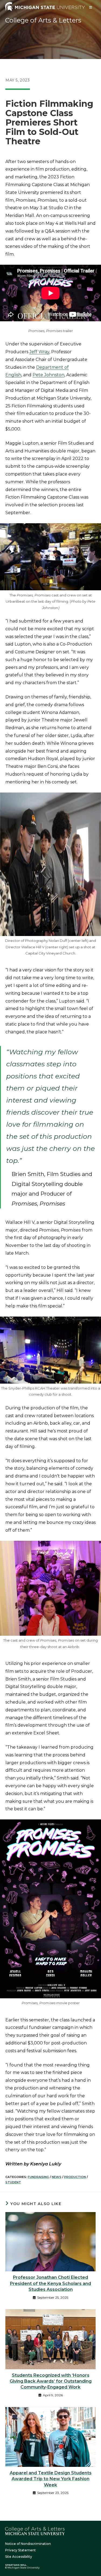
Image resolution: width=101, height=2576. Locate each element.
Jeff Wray (39, 352)
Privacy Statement (20, 2550)
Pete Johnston (48, 375)
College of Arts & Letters (43, 20)
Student (13, 2182)
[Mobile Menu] (91, 7)
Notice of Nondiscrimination (28, 2544)
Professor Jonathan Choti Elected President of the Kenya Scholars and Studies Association (50, 2283)
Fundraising (38, 2177)
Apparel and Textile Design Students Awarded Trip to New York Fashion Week (51, 2479)
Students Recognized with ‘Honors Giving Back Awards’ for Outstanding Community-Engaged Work (51, 2381)
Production (75, 2177)
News (57, 2177)
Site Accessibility (19, 2557)
